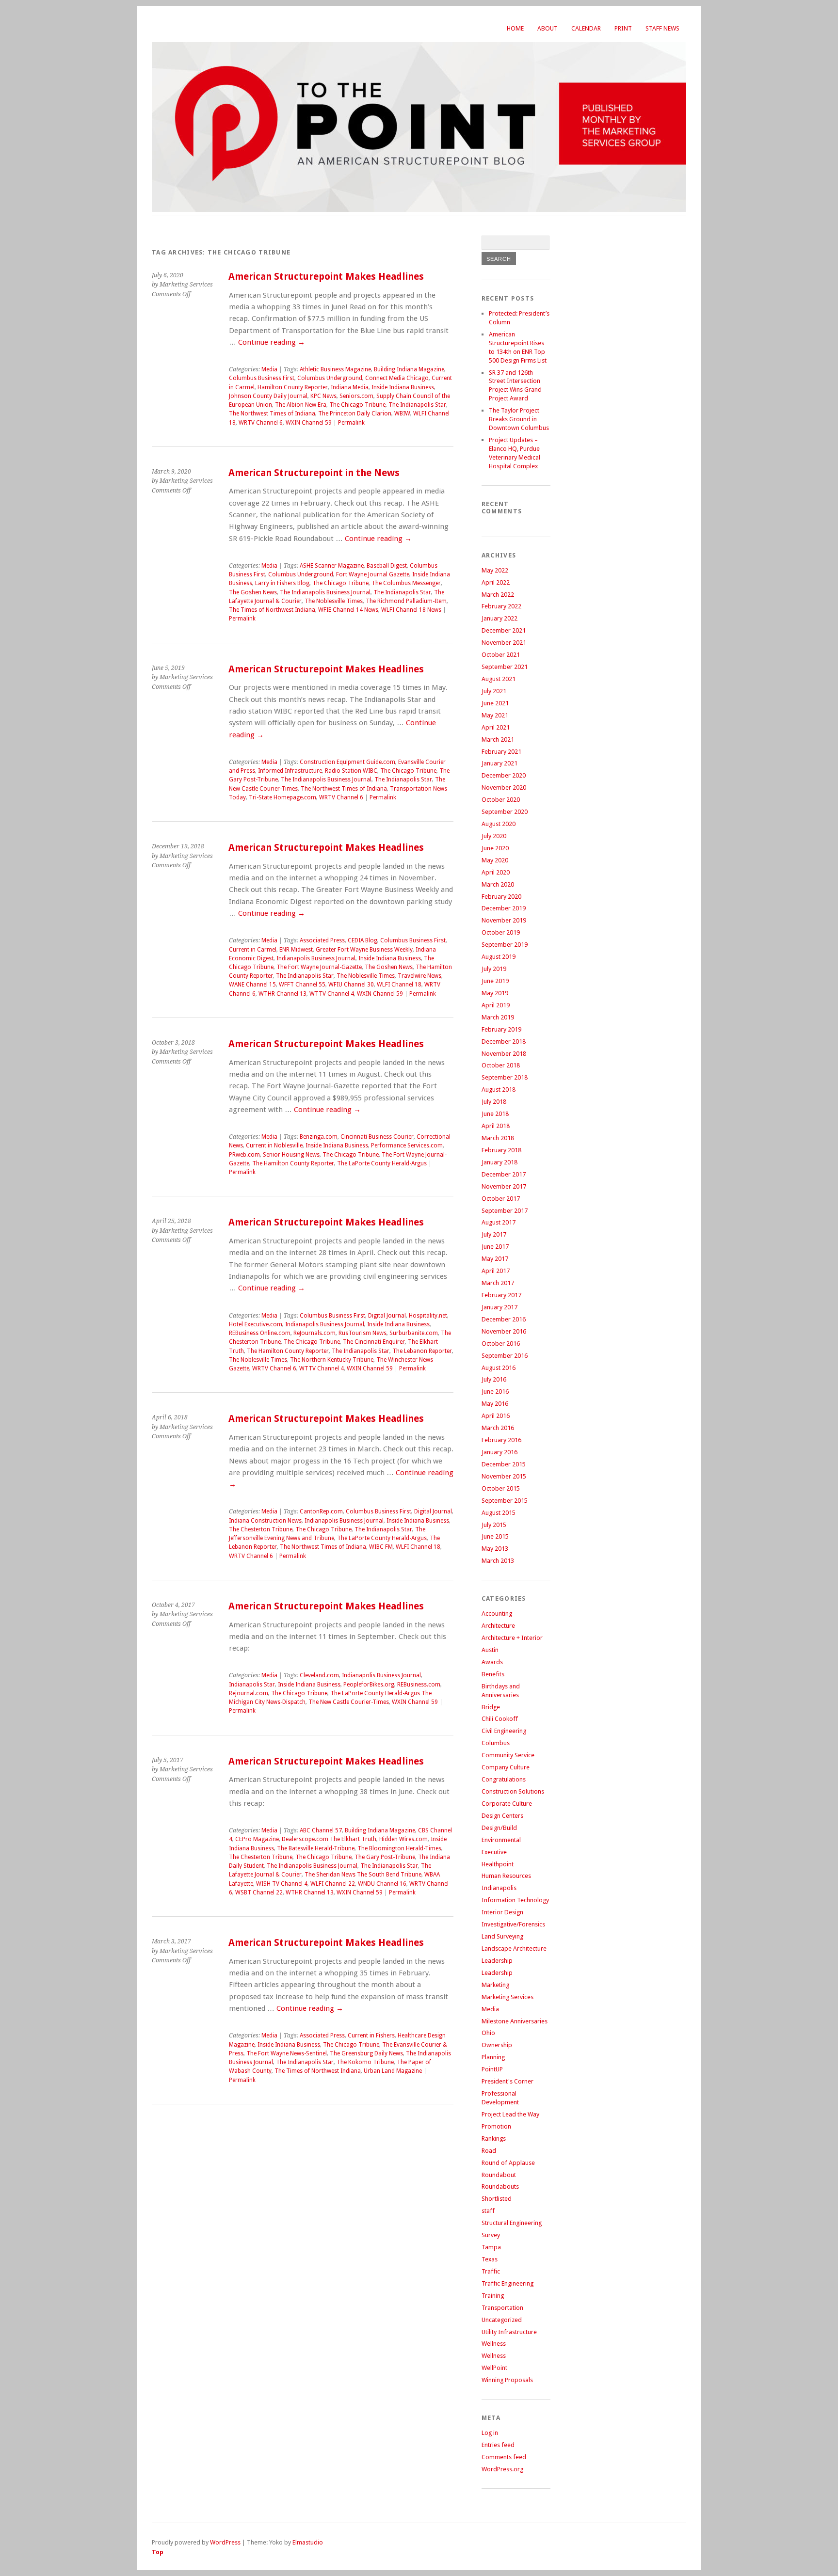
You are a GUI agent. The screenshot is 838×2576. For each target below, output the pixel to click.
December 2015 (504, 1464)
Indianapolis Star (252, 1685)
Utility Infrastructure (509, 2332)
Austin (490, 1650)
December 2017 (504, 1174)
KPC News (323, 396)
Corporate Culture (507, 1804)
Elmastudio (308, 2542)
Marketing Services (508, 1997)
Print (623, 28)
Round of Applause (508, 2163)
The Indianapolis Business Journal (325, 592)
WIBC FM (381, 1547)
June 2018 (495, 1114)
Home (515, 28)
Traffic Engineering (508, 2283)
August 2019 (499, 957)
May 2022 (495, 570)
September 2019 (505, 945)
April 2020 (496, 872)
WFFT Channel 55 (302, 985)
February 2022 (501, 606)
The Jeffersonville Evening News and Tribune (327, 1534)
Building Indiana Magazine (409, 369)
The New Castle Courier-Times (349, 1702)
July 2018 (494, 1102)
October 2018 (501, 1065)
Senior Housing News (291, 1155)
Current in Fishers (371, 2035)
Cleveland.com (319, 1675)
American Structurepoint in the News (314, 473)
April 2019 (496, 1005)
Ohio (488, 2033)
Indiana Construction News (265, 1521)
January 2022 (500, 618)
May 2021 (495, 715)
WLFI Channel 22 (333, 1884)
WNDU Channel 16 (382, 1884)
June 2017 (495, 1247)
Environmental (501, 1840)
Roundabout (499, 2175)
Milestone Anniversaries (515, 2021)
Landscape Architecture (514, 1948)
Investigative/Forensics (513, 1924)
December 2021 (504, 630)
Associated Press (322, 940)
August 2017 (499, 1222)
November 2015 (504, 1476)
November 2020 (504, 787)
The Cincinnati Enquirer (374, 1342)
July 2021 (494, 691)
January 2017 (500, 1307)
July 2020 (494, 836)
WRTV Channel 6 (261, 423)
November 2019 (504, 920)
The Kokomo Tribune (365, 2062)
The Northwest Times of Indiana (272, 413)
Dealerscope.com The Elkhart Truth (329, 1839)
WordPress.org (502, 2469)
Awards (492, 1662)
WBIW (402, 413)
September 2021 (505, 667)
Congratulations (504, 1779)
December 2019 (504, 908)
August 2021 (499, 679)
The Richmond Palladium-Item (406, 601)
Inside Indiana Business (403, 387)
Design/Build (499, 1828)
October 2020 (501, 800)
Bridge (491, 1707)
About (548, 28)
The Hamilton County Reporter (293, 1163)
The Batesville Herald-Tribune (316, 1848)
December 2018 (504, 1042)
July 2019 (494, 969)
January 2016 (500, 1452)
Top (158, 2552)
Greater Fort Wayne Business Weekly (364, 950)
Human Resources (506, 1876)
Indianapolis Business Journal (316, 958)
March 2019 (498, 1017)
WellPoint (494, 2368)
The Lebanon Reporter (422, 1351)
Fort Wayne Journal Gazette (373, 574)
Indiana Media (350, 387)
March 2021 (498, 739)
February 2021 (501, 752)
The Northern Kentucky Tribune (332, 1360)
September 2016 (505, 1356)
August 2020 (499, 824)
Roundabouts (500, 2186)
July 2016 (494, 1379)
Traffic (491, 2271)
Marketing (495, 1985)
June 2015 (495, 1536)
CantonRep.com (321, 1511)
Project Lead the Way (510, 2114)
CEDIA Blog (363, 940)
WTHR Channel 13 (282, 994)
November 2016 (504, 1331)
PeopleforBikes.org (369, 1685)
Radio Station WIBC (351, 771)
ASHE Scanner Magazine (332, 566)
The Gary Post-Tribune (385, 1857)
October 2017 (501, 1199)
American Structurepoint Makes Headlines (326, 277)
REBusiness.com (419, 1685)
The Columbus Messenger (406, 583)
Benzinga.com (319, 1137)
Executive (494, 1852)
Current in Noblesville (274, 1145)
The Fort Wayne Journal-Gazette (319, 967)
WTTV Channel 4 (332, 994)
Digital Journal (387, 1316)
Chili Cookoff (500, 1719)
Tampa (491, 2247)
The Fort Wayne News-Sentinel (287, 2053)
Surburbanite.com (414, 1333)
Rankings (494, 2139)
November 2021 (504, 643)
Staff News (662, 28)
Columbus (496, 1743)
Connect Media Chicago (397, 378)
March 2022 (498, 595)
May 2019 (495, 993)
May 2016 (495, 1404)
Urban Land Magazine (393, 2071)
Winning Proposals (507, 2380)
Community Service (508, 1755)
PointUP (492, 2069)
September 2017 (505, 1211)
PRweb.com (244, 1155)
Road (489, 2151)
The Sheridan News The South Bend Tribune (363, 1875)
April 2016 (496, 1416)
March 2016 (498, 1428)
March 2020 (498, 884)
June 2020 (495, 848)
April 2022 (496, 582)
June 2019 (495, 981)
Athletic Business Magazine (335, 369)
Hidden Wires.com (403, 1839)
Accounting (497, 1614)
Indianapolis (499, 1888)
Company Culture (506, 1767)
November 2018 (504, 1054)
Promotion (496, 2126)
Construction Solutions (513, 1791)
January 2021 (500, 763)
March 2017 (498, 1283)
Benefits (493, 1674)
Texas (490, 2259)
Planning (493, 2057)
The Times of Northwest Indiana (272, 610)
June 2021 (495, 703)
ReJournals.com (314, 1333)
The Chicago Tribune (357, 405)
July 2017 (494, 1234)
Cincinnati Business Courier (377, 1137)
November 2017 (504, 1186)
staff (488, 2211)
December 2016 (504, 1319)
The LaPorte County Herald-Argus (382, 1163)
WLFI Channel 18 (399, 985)
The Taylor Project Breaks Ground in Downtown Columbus (519, 419)
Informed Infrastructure (290, 771)
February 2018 (501, 1150)
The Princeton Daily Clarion (355, 413)
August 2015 (499, 1513)
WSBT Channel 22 (259, 1892)
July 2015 (494, 1525)
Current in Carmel (253, 950)
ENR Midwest (296, 950)
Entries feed (498, 2445)
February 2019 (501, 1029)
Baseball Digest (387, 566)
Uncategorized (502, 2320)
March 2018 (498, 1138)
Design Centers (502, 1816)
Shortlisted (497, 2199)
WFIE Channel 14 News (348, 610)
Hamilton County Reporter (293, 387)
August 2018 (499, 1089)
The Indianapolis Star (417, 405)
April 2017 (496, 1271)
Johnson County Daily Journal (268, 396)
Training (493, 2296)
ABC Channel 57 (321, 1830)
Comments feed (504, 2457)
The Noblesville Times (334, 601)
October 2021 (501, 655)
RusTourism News (363, 1333)
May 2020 (495, 860)
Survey (491, 2235)
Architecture (498, 1626)
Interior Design (502, 1912)
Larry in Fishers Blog (282, 583)
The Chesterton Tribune (261, 1529)
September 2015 (505, 1501)
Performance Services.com (407, 1145)
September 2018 (505, 1077)
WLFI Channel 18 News (411, 610)
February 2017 (501, 1295)
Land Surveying (502, 1936)
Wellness (494, 2344)
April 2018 (496, 1126)
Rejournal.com (249, 1693)
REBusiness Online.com (260, 1333)
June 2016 (495, 1391)
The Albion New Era (301, 405)
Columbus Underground (330, 378)
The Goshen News (253, 592)
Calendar (586, 28)
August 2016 (499, 1368)
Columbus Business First (262, 378)
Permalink (351, 423)
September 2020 (505, 812)
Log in (490, 2433)
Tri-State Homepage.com (282, 797)
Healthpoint (498, 1864)
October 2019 (501, 932)
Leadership (497, 1961)
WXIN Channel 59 (309, 423)
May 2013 (495, 1549)
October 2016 (501, 1344)
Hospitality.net (428, 1316)
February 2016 (501, 1440)
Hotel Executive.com (256, 1324)
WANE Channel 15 (252, 985)
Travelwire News (419, 976)
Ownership (497, 2045)
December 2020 (504, 775)
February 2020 (501, 897)
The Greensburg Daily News (366, 2053)
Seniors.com (356, 396)
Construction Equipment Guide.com (347, 762)
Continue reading (272, 342)
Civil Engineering (504, 1731)
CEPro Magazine (257, 1839)
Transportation (502, 2308)
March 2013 (498, 1561)
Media (269, 369)
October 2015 (501, 1488)
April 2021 (496, 727)
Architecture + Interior (512, 1638)
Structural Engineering (512, 2223)
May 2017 (495, 1259)
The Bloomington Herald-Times (399, 1848)
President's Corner (508, 2081)
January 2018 (500, 1162)
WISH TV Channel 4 (282, 1884)
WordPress (225, 2542)
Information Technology (515, 1900)
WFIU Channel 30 (351, 985)
